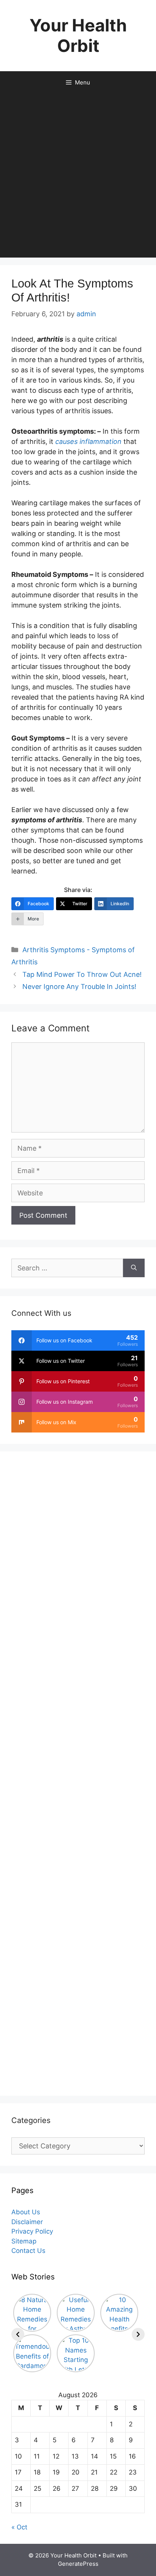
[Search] (134, 1268)
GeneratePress (78, 2564)
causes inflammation (88, 441)
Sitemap (24, 2241)
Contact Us (28, 2251)
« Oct (19, 2527)
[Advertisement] (78, 176)
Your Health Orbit (78, 35)
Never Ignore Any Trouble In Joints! (79, 987)
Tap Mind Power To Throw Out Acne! (82, 974)
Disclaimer (27, 2222)
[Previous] (18, 2334)
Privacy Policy (32, 2231)
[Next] (138, 2334)
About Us (26, 2212)
